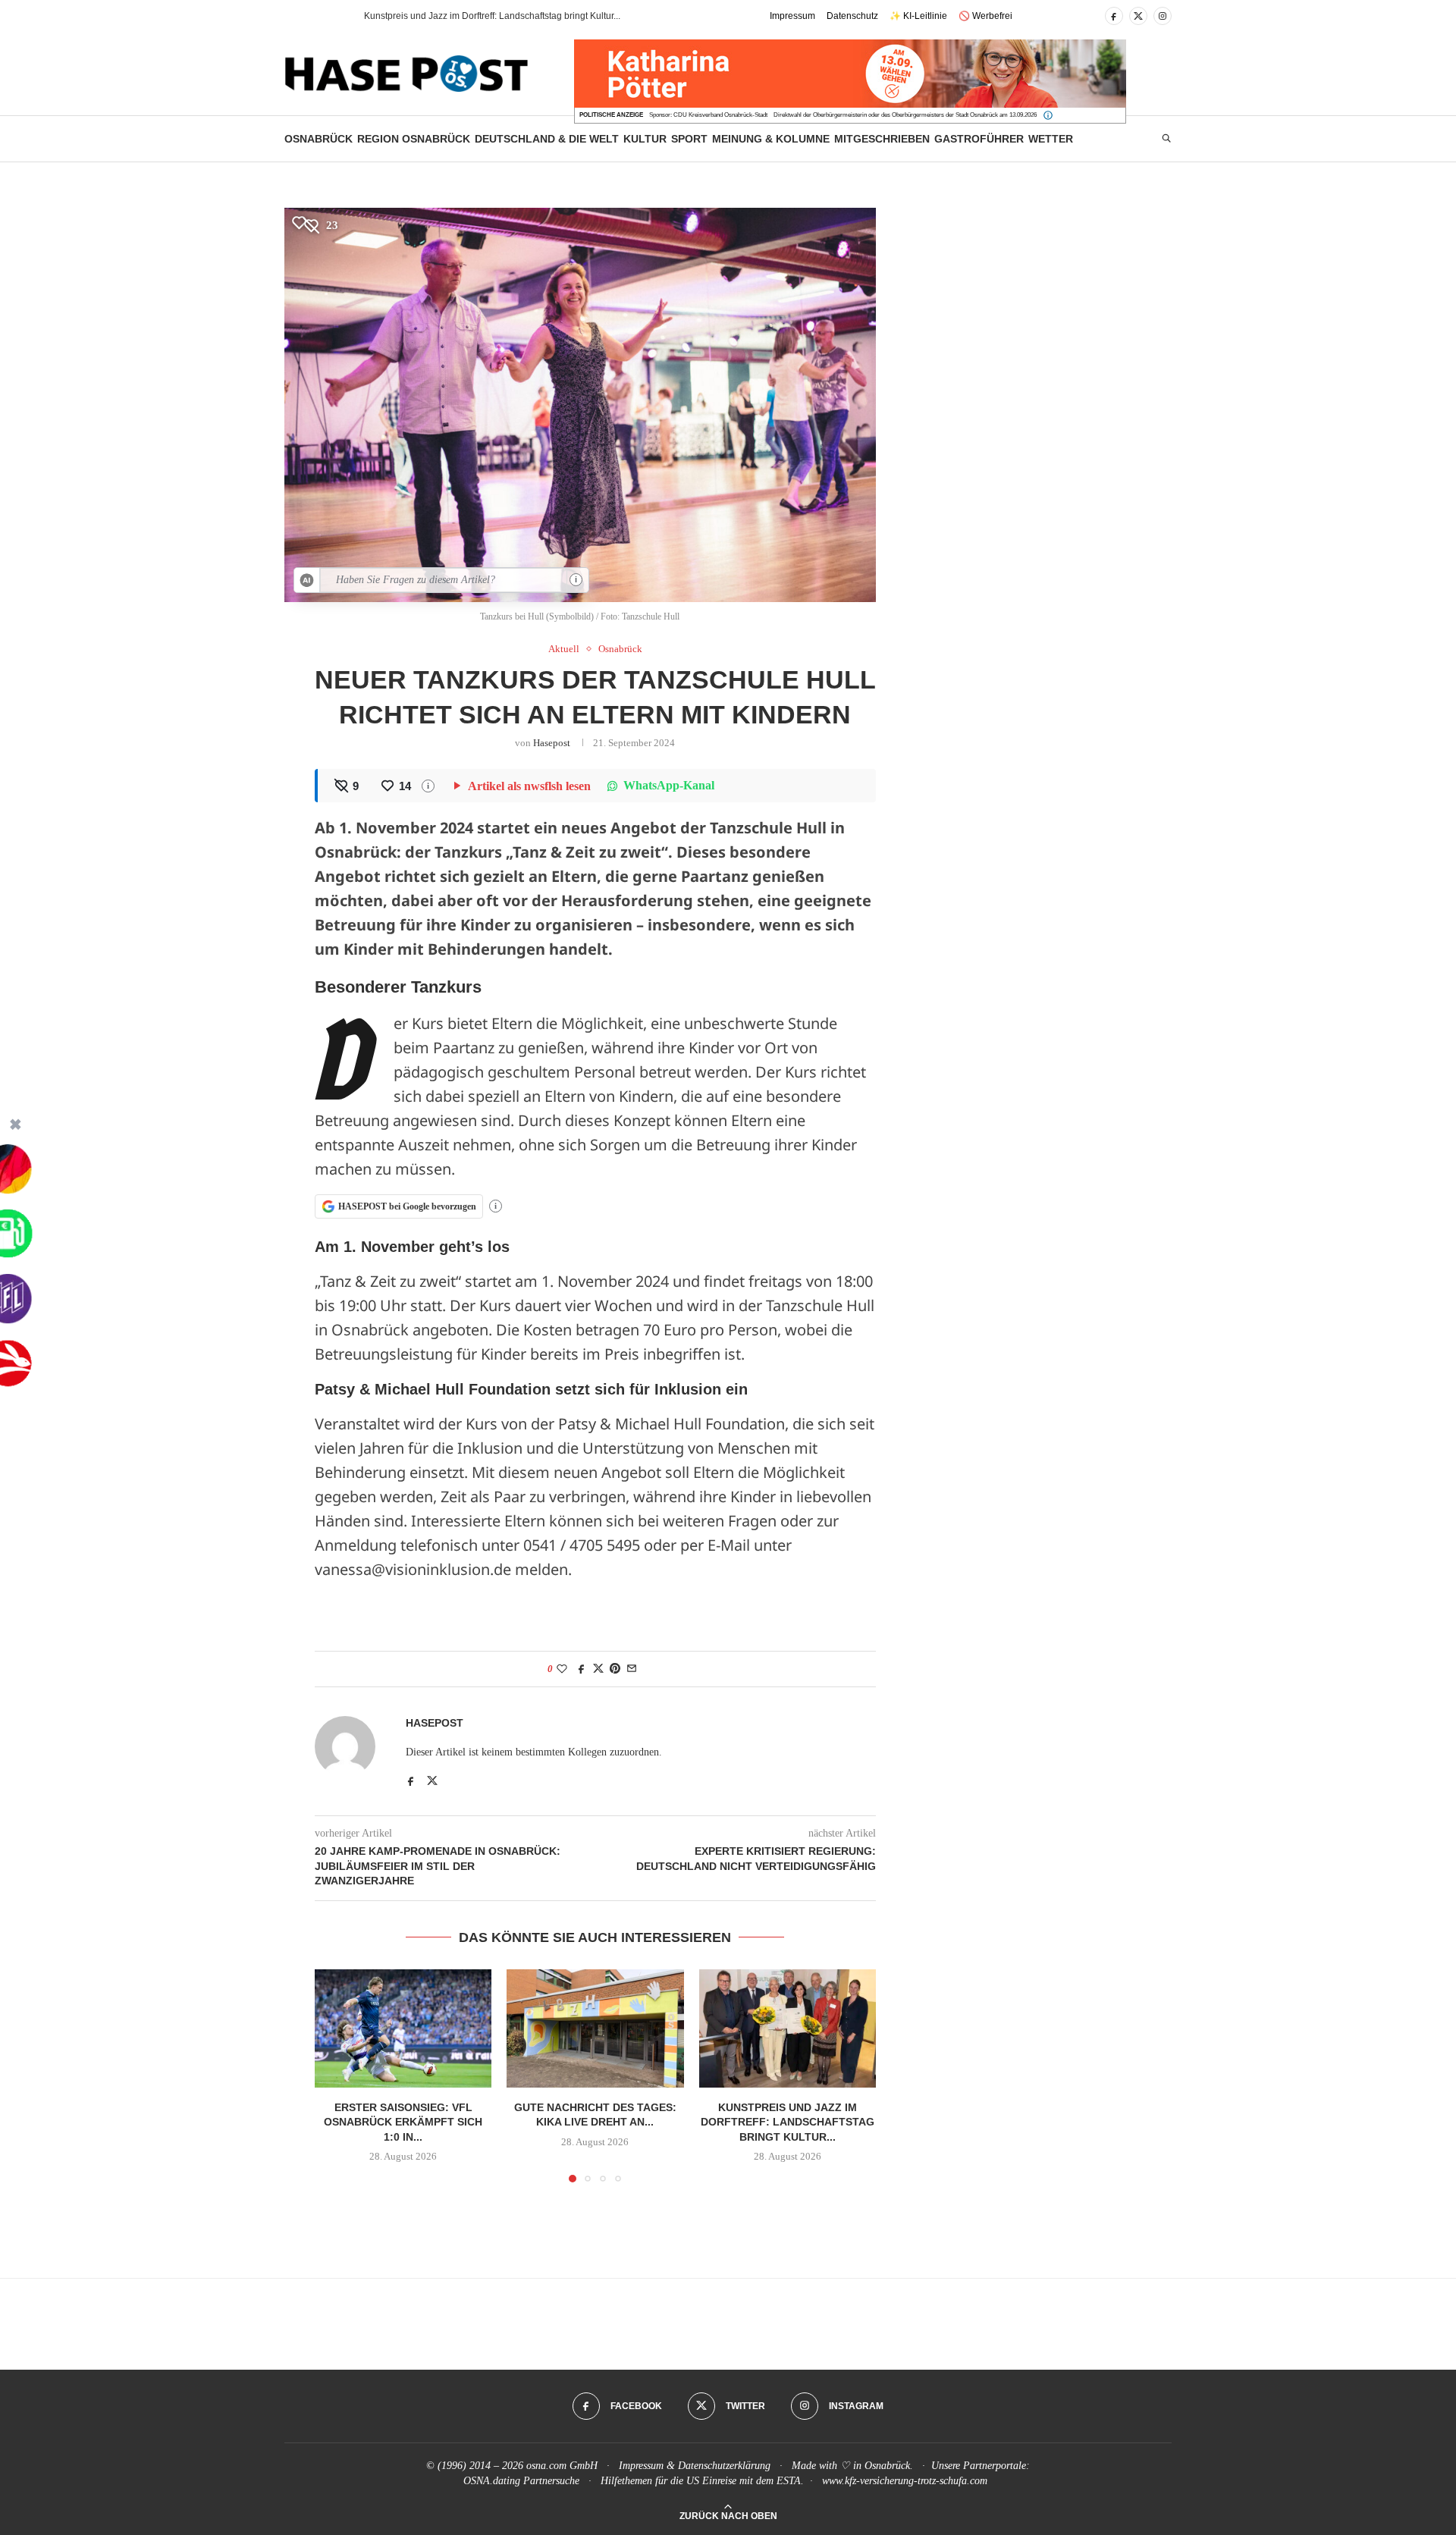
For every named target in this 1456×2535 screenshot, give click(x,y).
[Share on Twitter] (598, 1669)
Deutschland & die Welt (547, 139)
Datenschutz (852, 16)
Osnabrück (318, 139)
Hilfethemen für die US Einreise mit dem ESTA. (702, 2481)
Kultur (645, 139)
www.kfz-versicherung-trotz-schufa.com (905, 2481)
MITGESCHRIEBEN (882, 139)
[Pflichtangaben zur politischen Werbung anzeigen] (1048, 115)
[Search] (1166, 139)
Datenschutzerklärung (724, 2466)
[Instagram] (1163, 16)
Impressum (792, 16)
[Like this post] (562, 1669)
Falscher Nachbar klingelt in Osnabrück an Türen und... (477, 16)
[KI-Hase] (307, 580)
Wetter (1051, 139)
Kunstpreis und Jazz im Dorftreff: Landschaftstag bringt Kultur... (788, 2122)
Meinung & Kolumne (771, 139)
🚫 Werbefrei (985, 16)
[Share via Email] (632, 1669)
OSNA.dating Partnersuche (521, 2481)
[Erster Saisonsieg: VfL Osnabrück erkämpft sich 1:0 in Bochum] (403, 2028)
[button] (325, 16)
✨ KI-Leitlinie (918, 16)
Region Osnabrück (414, 139)
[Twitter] (1138, 16)
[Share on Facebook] (582, 1669)
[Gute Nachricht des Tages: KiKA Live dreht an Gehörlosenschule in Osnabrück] (595, 2028)
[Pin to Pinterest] (615, 1669)
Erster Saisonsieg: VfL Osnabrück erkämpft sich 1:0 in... (403, 2122)
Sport (689, 139)
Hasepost (552, 743)
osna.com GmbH (562, 2466)
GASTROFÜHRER (979, 139)
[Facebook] (1114, 16)
